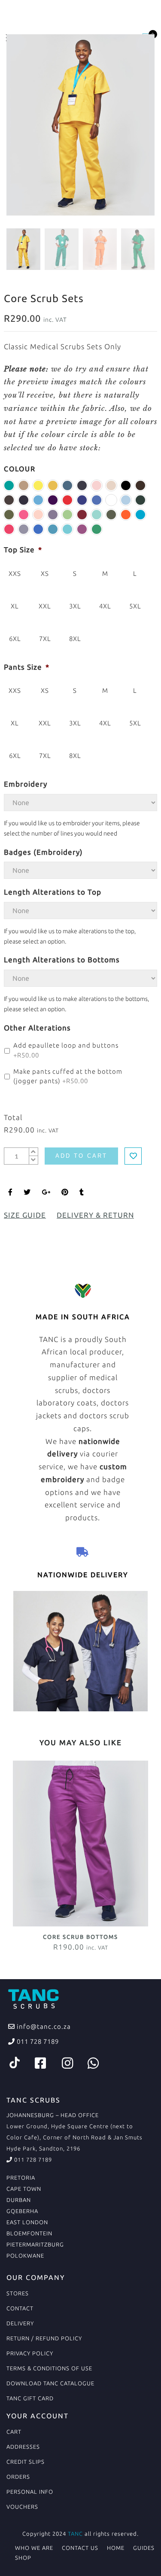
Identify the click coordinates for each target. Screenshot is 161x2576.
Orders (18, 2477)
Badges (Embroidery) (43, 852)
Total (13, 1117)
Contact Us (80, 2548)
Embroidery (26, 784)
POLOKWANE (25, 2255)
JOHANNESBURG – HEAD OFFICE (53, 2115)
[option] (80, 125)
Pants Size (27, 667)
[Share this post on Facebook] (11, 1192)
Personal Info (30, 2492)
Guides (144, 2548)
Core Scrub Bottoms (80, 1937)
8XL (75, 639)
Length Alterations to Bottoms (62, 960)
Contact (20, 2308)
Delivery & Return (95, 1215)
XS (45, 574)
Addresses (23, 2447)
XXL (45, 606)
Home (116, 2548)
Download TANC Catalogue (50, 2383)
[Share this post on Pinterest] (65, 1192)
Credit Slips (26, 2462)
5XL (135, 606)
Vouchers (22, 2507)
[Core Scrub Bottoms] (80, 1843)
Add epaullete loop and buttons (66, 1050)
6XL (15, 639)
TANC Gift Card (30, 2398)
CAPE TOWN (24, 2189)
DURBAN (19, 2200)
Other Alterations (37, 1028)
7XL (45, 639)
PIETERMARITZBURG (35, 2244)
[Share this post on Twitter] (27, 1192)
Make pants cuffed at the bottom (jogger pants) (68, 1076)
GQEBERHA (22, 2211)
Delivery (20, 2323)
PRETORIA (21, 2178)
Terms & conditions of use (49, 2368)
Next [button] (129, 126)
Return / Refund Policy (44, 2338)
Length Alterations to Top (53, 892)
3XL (75, 606)
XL (15, 606)
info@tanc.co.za (43, 2026)
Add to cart (81, 1156)
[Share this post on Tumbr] (82, 1192)
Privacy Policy (30, 2353)
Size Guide (25, 1215)
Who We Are (34, 2548)
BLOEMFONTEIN (29, 2233)
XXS (15, 574)
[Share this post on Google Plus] (46, 1192)
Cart (14, 2432)
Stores (18, 2293)
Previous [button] (27, 126)
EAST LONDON (27, 2222)
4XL (105, 606)
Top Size (23, 550)
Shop (23, 2558)
